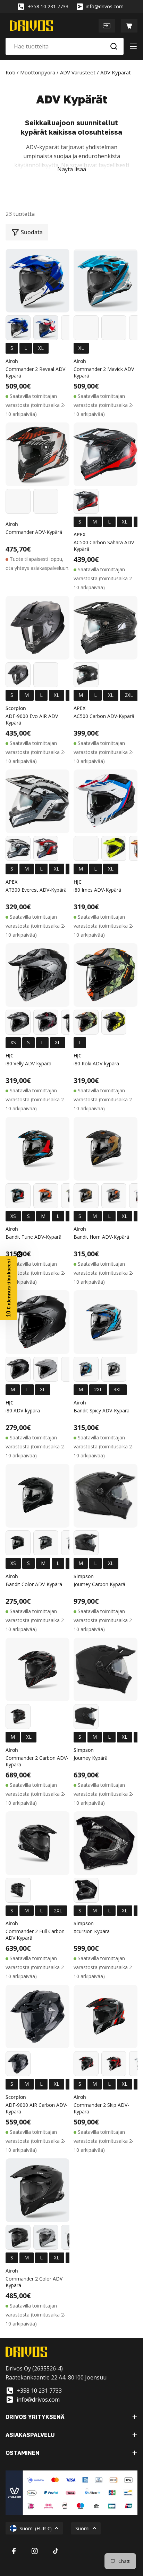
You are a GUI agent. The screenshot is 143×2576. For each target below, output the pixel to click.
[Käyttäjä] (107, 26)
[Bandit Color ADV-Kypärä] (37, 1496)
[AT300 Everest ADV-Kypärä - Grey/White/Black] (18, 848)
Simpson (84, 1576)
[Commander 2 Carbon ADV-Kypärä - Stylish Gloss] (18, 1717)
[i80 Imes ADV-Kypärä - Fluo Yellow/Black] (114, 848)
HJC (78, 882)
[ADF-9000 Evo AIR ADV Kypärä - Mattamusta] (18, 675)
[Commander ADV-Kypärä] (37, 454)
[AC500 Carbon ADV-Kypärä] (106, 628)
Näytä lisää (72, 169)
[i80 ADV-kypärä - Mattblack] (18, 1369)
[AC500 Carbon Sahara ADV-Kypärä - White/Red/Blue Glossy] (86, 501)
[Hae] (114, 46)
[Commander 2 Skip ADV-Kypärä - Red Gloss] (114, 2064)
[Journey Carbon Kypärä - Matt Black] (86, 1543)
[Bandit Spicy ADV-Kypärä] (106, 1322)
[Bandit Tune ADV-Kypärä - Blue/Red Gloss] (18, 1196)
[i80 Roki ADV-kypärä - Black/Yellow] (114, 1022)
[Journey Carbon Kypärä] (106, 1496)
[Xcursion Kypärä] (106, 1843)
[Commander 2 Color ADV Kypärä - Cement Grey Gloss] (46, 2237)
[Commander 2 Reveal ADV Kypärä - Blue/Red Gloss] (46, 328)
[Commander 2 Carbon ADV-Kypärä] (37, 1669)
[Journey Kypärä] (106, 1669)
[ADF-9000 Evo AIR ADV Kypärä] (37, 628)
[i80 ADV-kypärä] (37, 1322)
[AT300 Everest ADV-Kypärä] (37, 801)
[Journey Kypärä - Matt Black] (86, 1717)
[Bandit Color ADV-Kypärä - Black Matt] (18, 1543)
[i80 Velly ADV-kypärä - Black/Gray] (18, 1022)
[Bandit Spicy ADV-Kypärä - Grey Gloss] (114, 1369)
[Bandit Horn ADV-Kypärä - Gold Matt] (86, 1196)
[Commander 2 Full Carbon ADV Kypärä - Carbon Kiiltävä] (18, 1890)
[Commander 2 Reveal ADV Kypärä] (37, 281)
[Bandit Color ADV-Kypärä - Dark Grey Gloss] (46, 1543)
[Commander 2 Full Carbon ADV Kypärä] (37, 1843)
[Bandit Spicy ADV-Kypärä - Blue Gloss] (86, 1369)
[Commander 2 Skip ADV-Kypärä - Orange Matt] (86, 2064)
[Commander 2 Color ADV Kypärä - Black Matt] (18, 2237)
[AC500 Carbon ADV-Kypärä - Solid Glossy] (86, 675)
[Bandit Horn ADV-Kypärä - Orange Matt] (114, 1196)
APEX (79, 534)
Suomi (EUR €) (36, 2528)
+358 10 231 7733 (48, 6)
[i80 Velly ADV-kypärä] (37, 975)
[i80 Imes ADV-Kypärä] (106, 801)
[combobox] (65, 46)
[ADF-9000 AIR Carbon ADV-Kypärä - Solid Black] (18, 2064)
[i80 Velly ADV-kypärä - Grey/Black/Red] (46, 1022)
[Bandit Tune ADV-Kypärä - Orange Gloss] (46, 1196)
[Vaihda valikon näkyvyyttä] (133, 46)
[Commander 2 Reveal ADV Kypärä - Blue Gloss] (18, 328)
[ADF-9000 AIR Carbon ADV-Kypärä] (37, 2017)
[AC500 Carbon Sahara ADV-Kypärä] (106, 454)
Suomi (82, 2528)
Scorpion (16, 708)
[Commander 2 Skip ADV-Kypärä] (106, 2017)
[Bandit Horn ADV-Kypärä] (106, 1149)
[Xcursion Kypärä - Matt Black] (86, 1890)
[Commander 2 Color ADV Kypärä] (37, 2190)
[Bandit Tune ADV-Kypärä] (37, 1149)
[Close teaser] (19, 1254)
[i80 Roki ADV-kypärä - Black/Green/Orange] (86, 1022)
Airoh (12, 361)
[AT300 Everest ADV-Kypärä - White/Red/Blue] (46, 848)
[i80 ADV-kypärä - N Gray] (46, 1369)
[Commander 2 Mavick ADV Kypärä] (106, 281)
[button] (9, 1288)
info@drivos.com (105, 6)
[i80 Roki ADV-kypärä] (106, 975)
